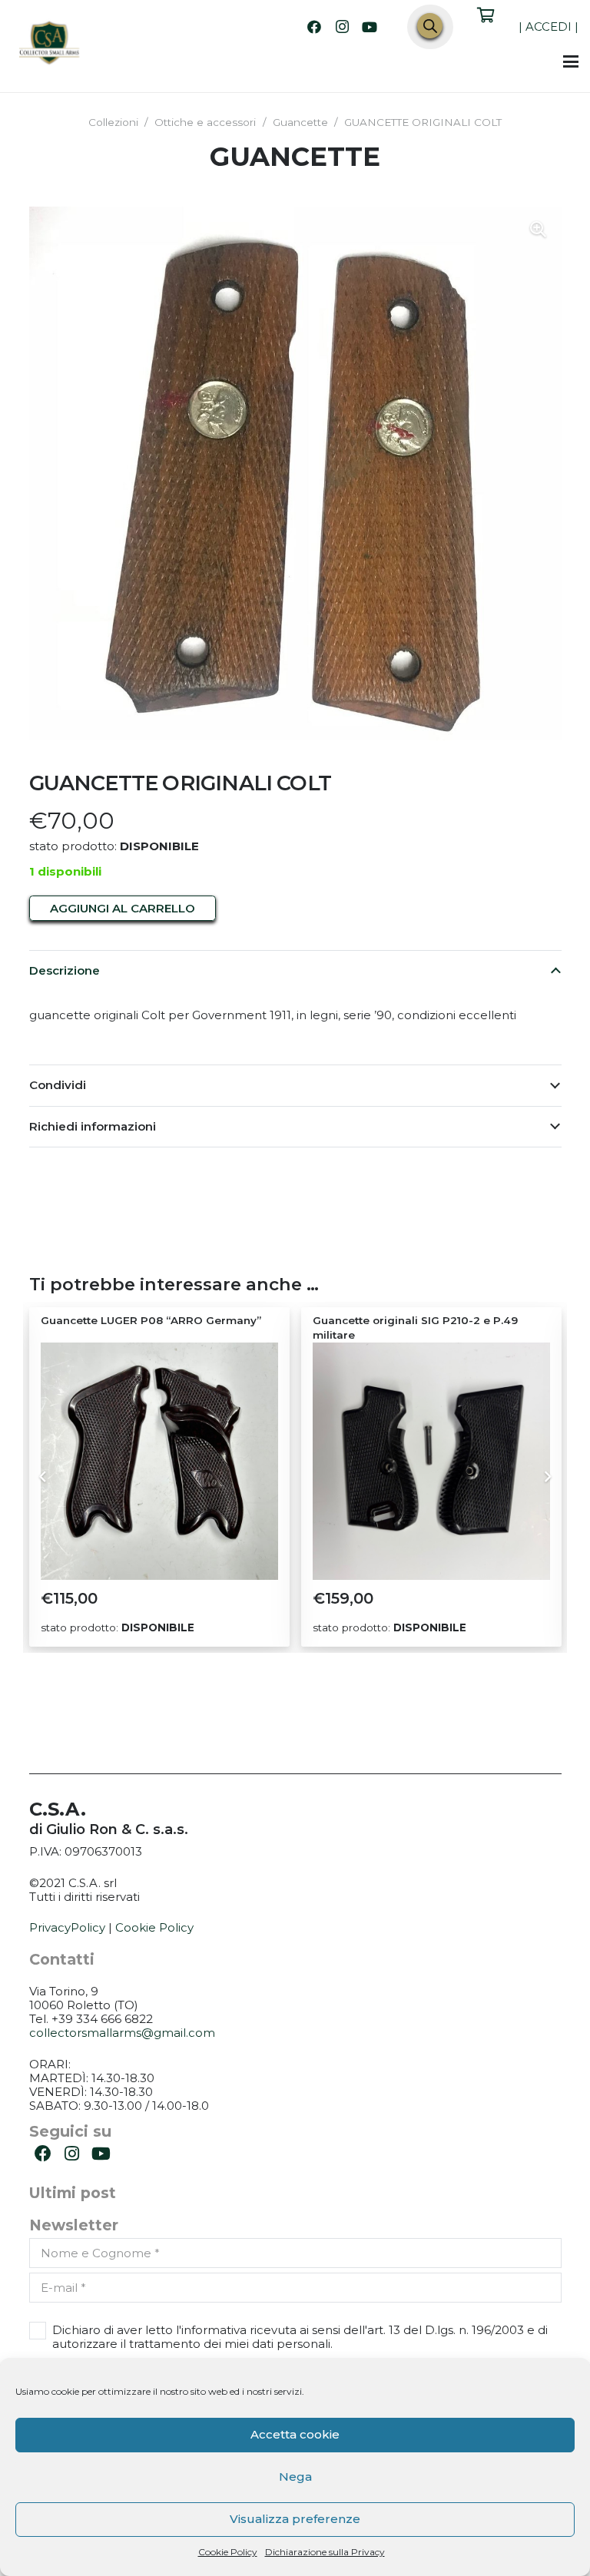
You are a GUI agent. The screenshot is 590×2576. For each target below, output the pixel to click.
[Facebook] (314, 27)
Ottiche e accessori (205, 122)
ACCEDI (549, 26)
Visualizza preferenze (295, 2519)
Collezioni (113, 122)
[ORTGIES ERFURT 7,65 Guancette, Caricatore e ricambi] (431, 1461)
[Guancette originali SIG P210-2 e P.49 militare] (159, 1461)
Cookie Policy (228, 2552)
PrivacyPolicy (67, 1927)
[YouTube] (370, 27)
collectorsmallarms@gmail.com (122, 2033)
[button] (571, 61)
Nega (295, 2477)
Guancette (300, 122)
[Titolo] (50, 45)
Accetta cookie (295, 2434)
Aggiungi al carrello (123, 908)
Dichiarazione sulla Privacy (325, 2552)
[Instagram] (342, 27)
